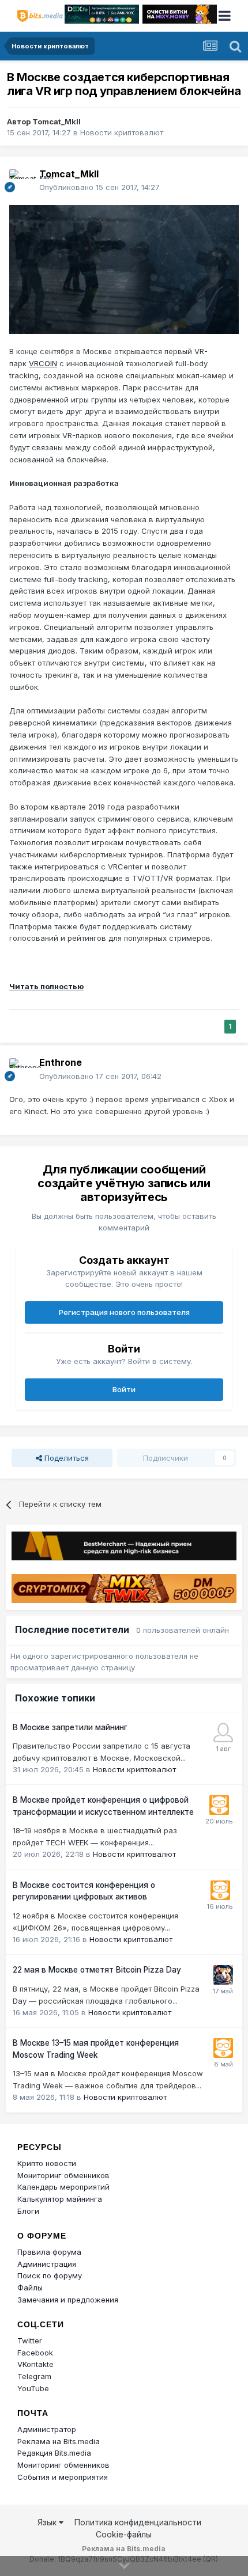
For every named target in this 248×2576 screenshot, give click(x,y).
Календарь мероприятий (63, 2187)
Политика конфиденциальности (138, 2522)
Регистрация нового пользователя (124, 1312)
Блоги (28, 2211)
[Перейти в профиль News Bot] (219, 1805)
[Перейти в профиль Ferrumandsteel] (223, 1732)
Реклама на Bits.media (59, 2441)
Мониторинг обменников (63, 2175)
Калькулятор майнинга (60, 2199)
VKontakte (35, 2364)
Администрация (47, 2264)
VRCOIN (43, 363)
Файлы (30, 2288)
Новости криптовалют (122, 132)
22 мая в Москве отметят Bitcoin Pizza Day (97, 1970)
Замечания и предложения (68, 2300)
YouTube (33, 2388)
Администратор (47, 2429)
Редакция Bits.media (54, 2453)
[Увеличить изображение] (124, 268)
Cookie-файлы (124, 2534)
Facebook (35, 2353)
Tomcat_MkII (57, 121)
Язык (48, 2522)
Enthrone (61, 1062)
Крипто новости (47, 2163)
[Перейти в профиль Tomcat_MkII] (21, 181)
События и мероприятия (63, 2477)
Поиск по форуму (50, 2275)
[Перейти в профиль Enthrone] (21, 1070)
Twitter (30, 2341)
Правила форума (49, 2252)
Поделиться (65, 1458)
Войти (124, 1389)
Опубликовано (99, 187)
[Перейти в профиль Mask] (223, 1975)
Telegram (34, 2376)
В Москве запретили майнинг (70, 1727)
